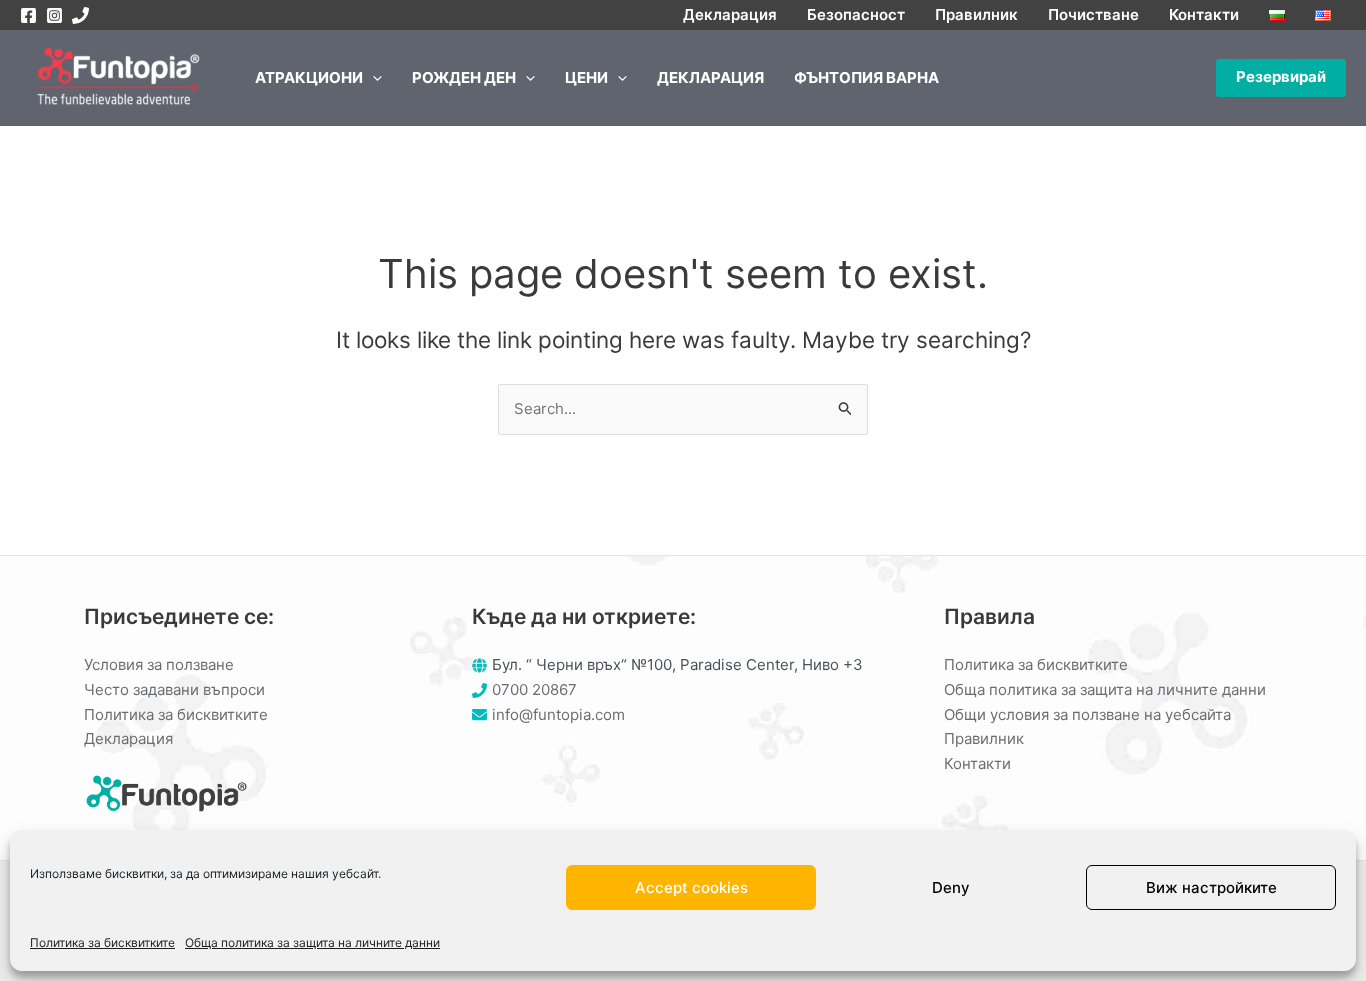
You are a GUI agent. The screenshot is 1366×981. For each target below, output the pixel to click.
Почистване (1093, 14)
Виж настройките (1211, 887)
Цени (586, 77)
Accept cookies (691, 887)
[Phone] (80, 15)
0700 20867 (534, 689)
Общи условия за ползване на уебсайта (1087, 714)
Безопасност (856, 14)
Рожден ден (464, 77)
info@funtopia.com (558, 714)
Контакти (1204, 14)
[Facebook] (28, 15)
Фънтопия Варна (866, 77)
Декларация (730, 14)
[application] (372, 78)
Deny (951, 887)
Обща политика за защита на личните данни (312, 942)
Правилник (976, 14)
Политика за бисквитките (102, 942)
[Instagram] (54, 15)
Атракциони (309, 77)
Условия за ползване (159, 664)
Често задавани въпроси (174, 689)
